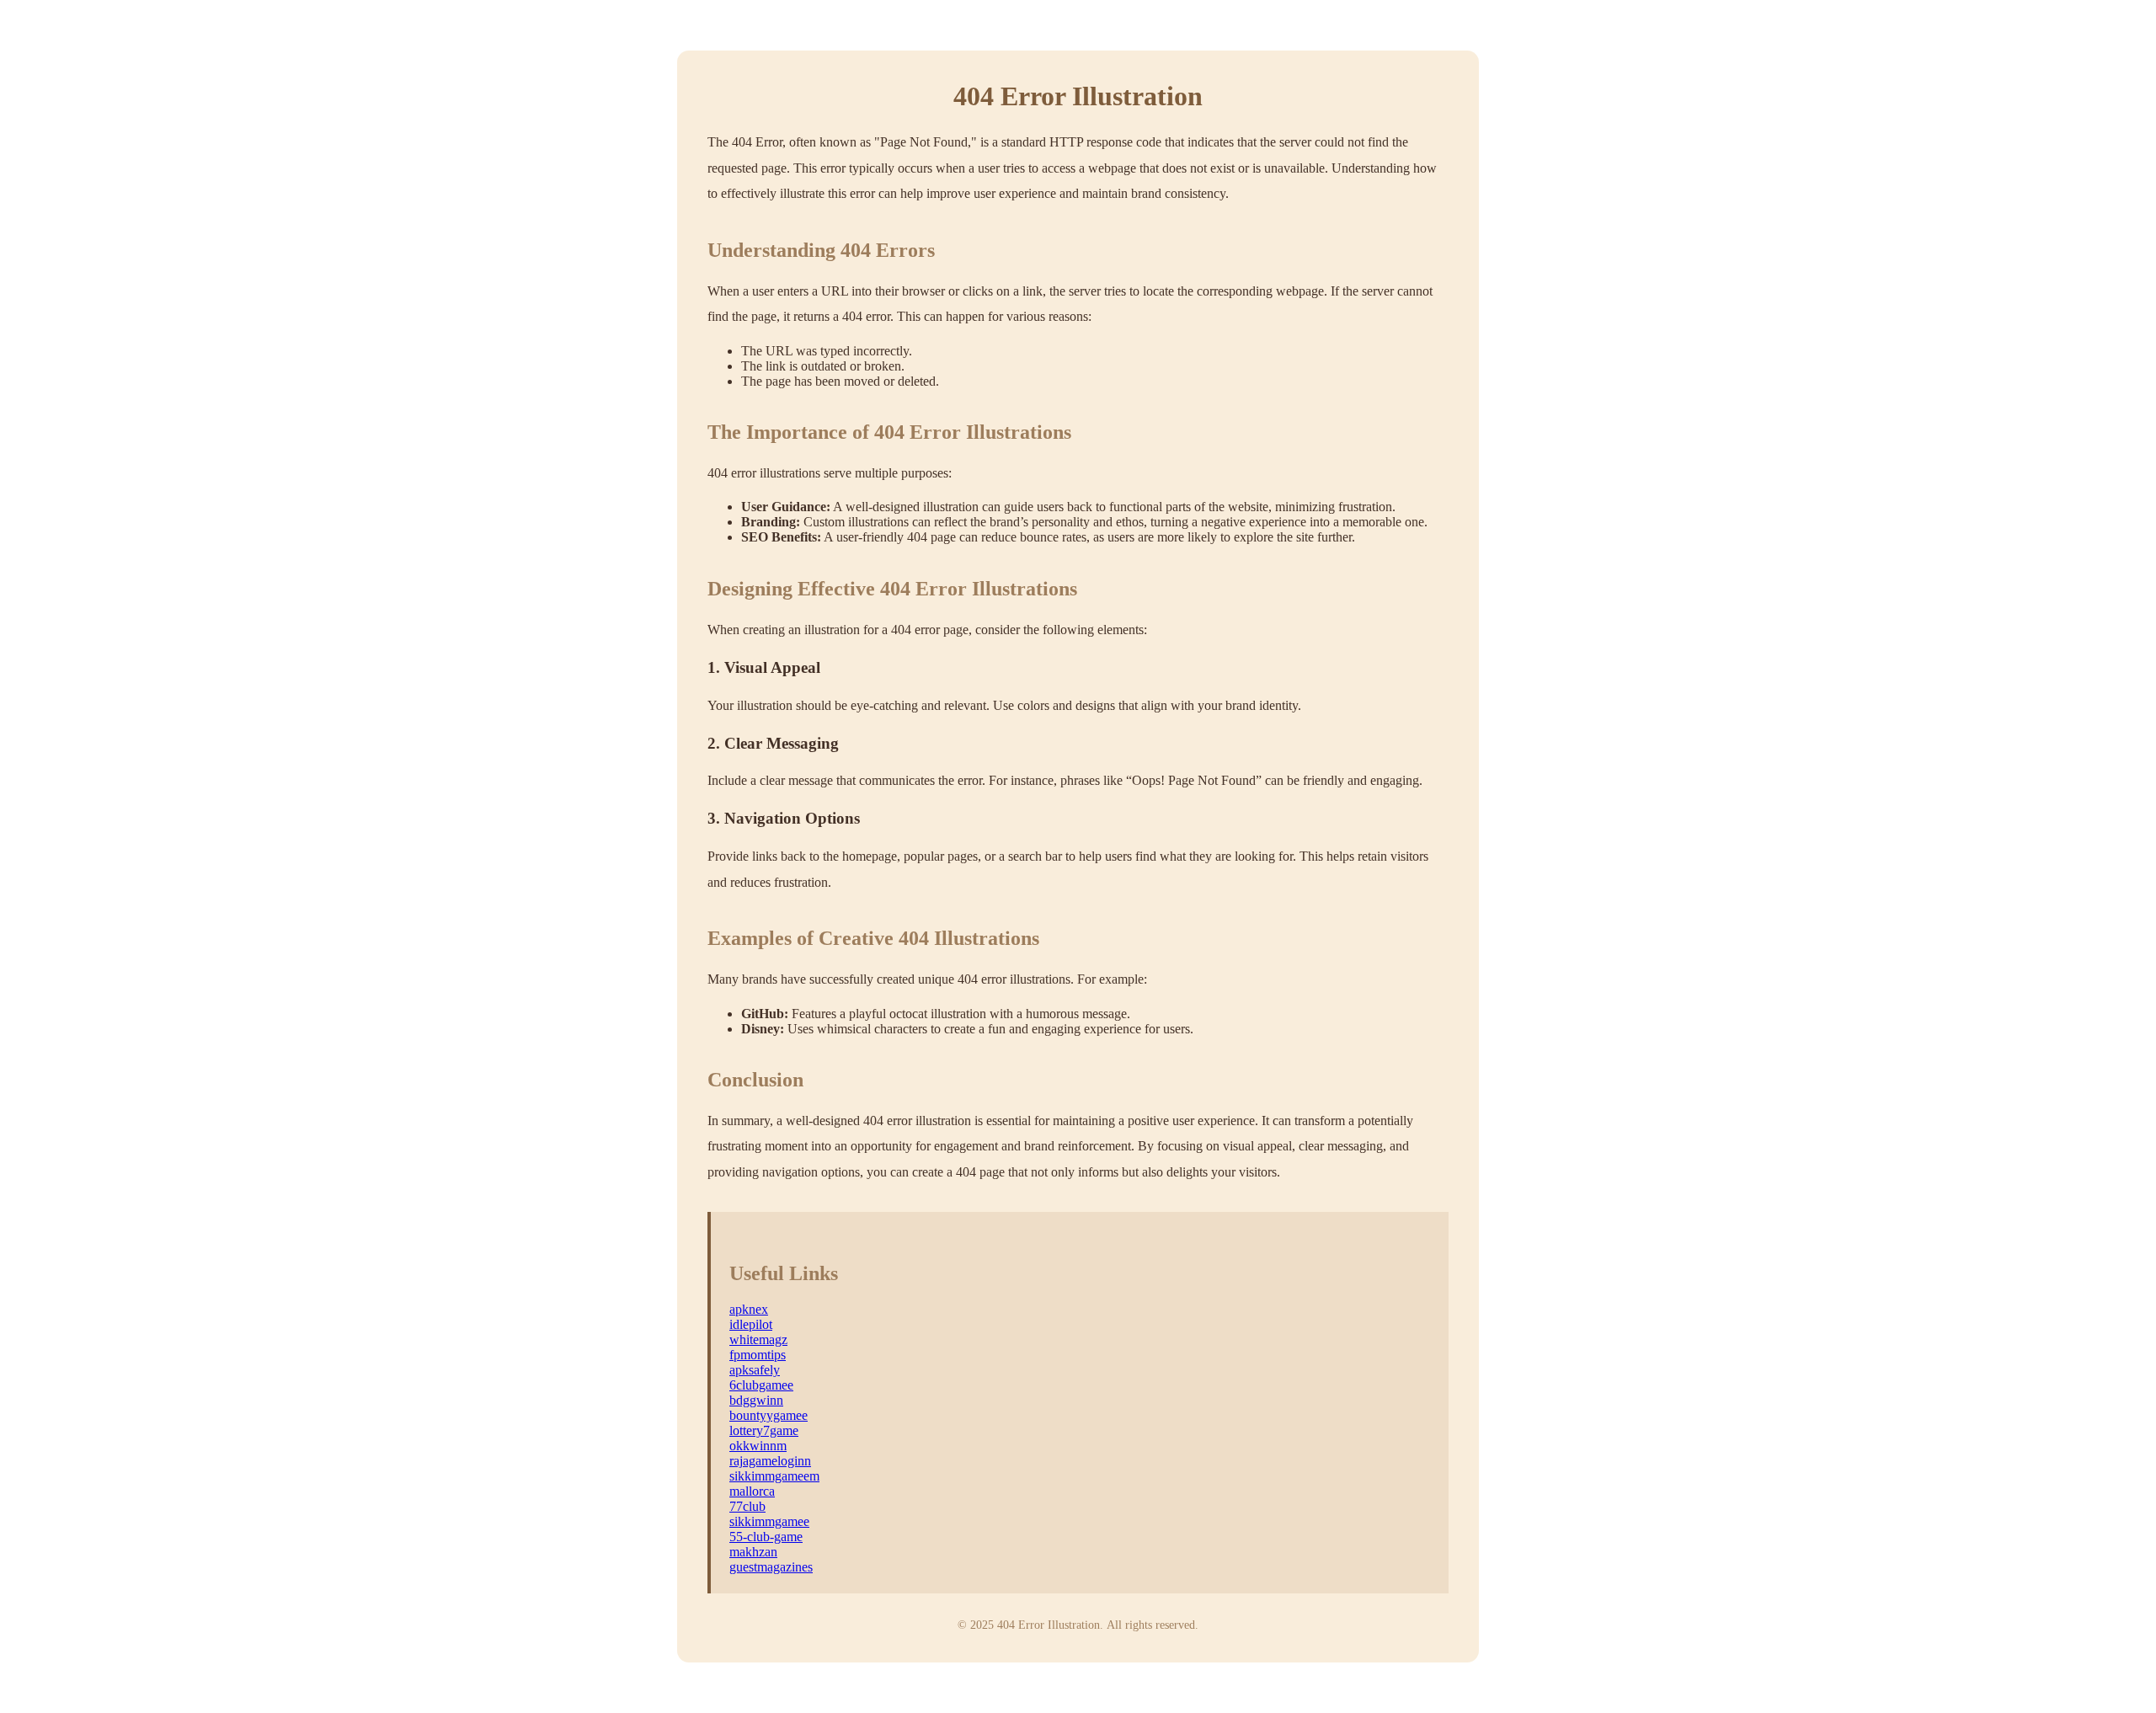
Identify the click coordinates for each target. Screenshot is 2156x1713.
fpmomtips (758, 1355)
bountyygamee (768, 1415)
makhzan (753, 1552)
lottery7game (764, 1430)
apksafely (755, 1370)
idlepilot (751, 1324)
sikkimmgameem (774, 1476)
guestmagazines (771, 1567)
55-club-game (766, 1537)
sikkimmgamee (769, 1521)
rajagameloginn (770, 1461)
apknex (749, 1309)
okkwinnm (758, 1446)
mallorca (752, 1491)
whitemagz (758, 1339)
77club (747, 1506)
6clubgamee (761, 1385)
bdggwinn (756, 1400)
